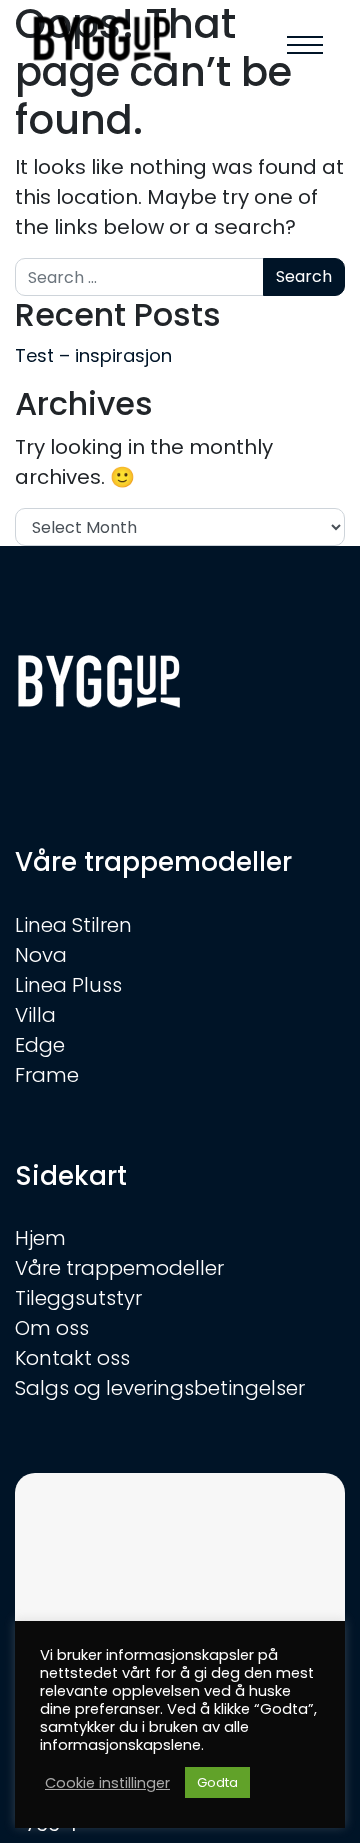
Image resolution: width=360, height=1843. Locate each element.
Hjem (40, 1238)
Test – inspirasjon (93, 355)
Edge (40, 1045)
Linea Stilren (73, 925)
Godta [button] (217, 1782)
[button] (305, 45)
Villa (35, 1015)
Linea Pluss (68, 985)
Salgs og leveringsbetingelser (160, 1388)
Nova (41, 955)
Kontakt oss (72, 1358)
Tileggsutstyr (78, 1298)
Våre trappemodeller (119, 1268)
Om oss (52, 1328)
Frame (47, 1075)
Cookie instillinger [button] (107, 1783)
